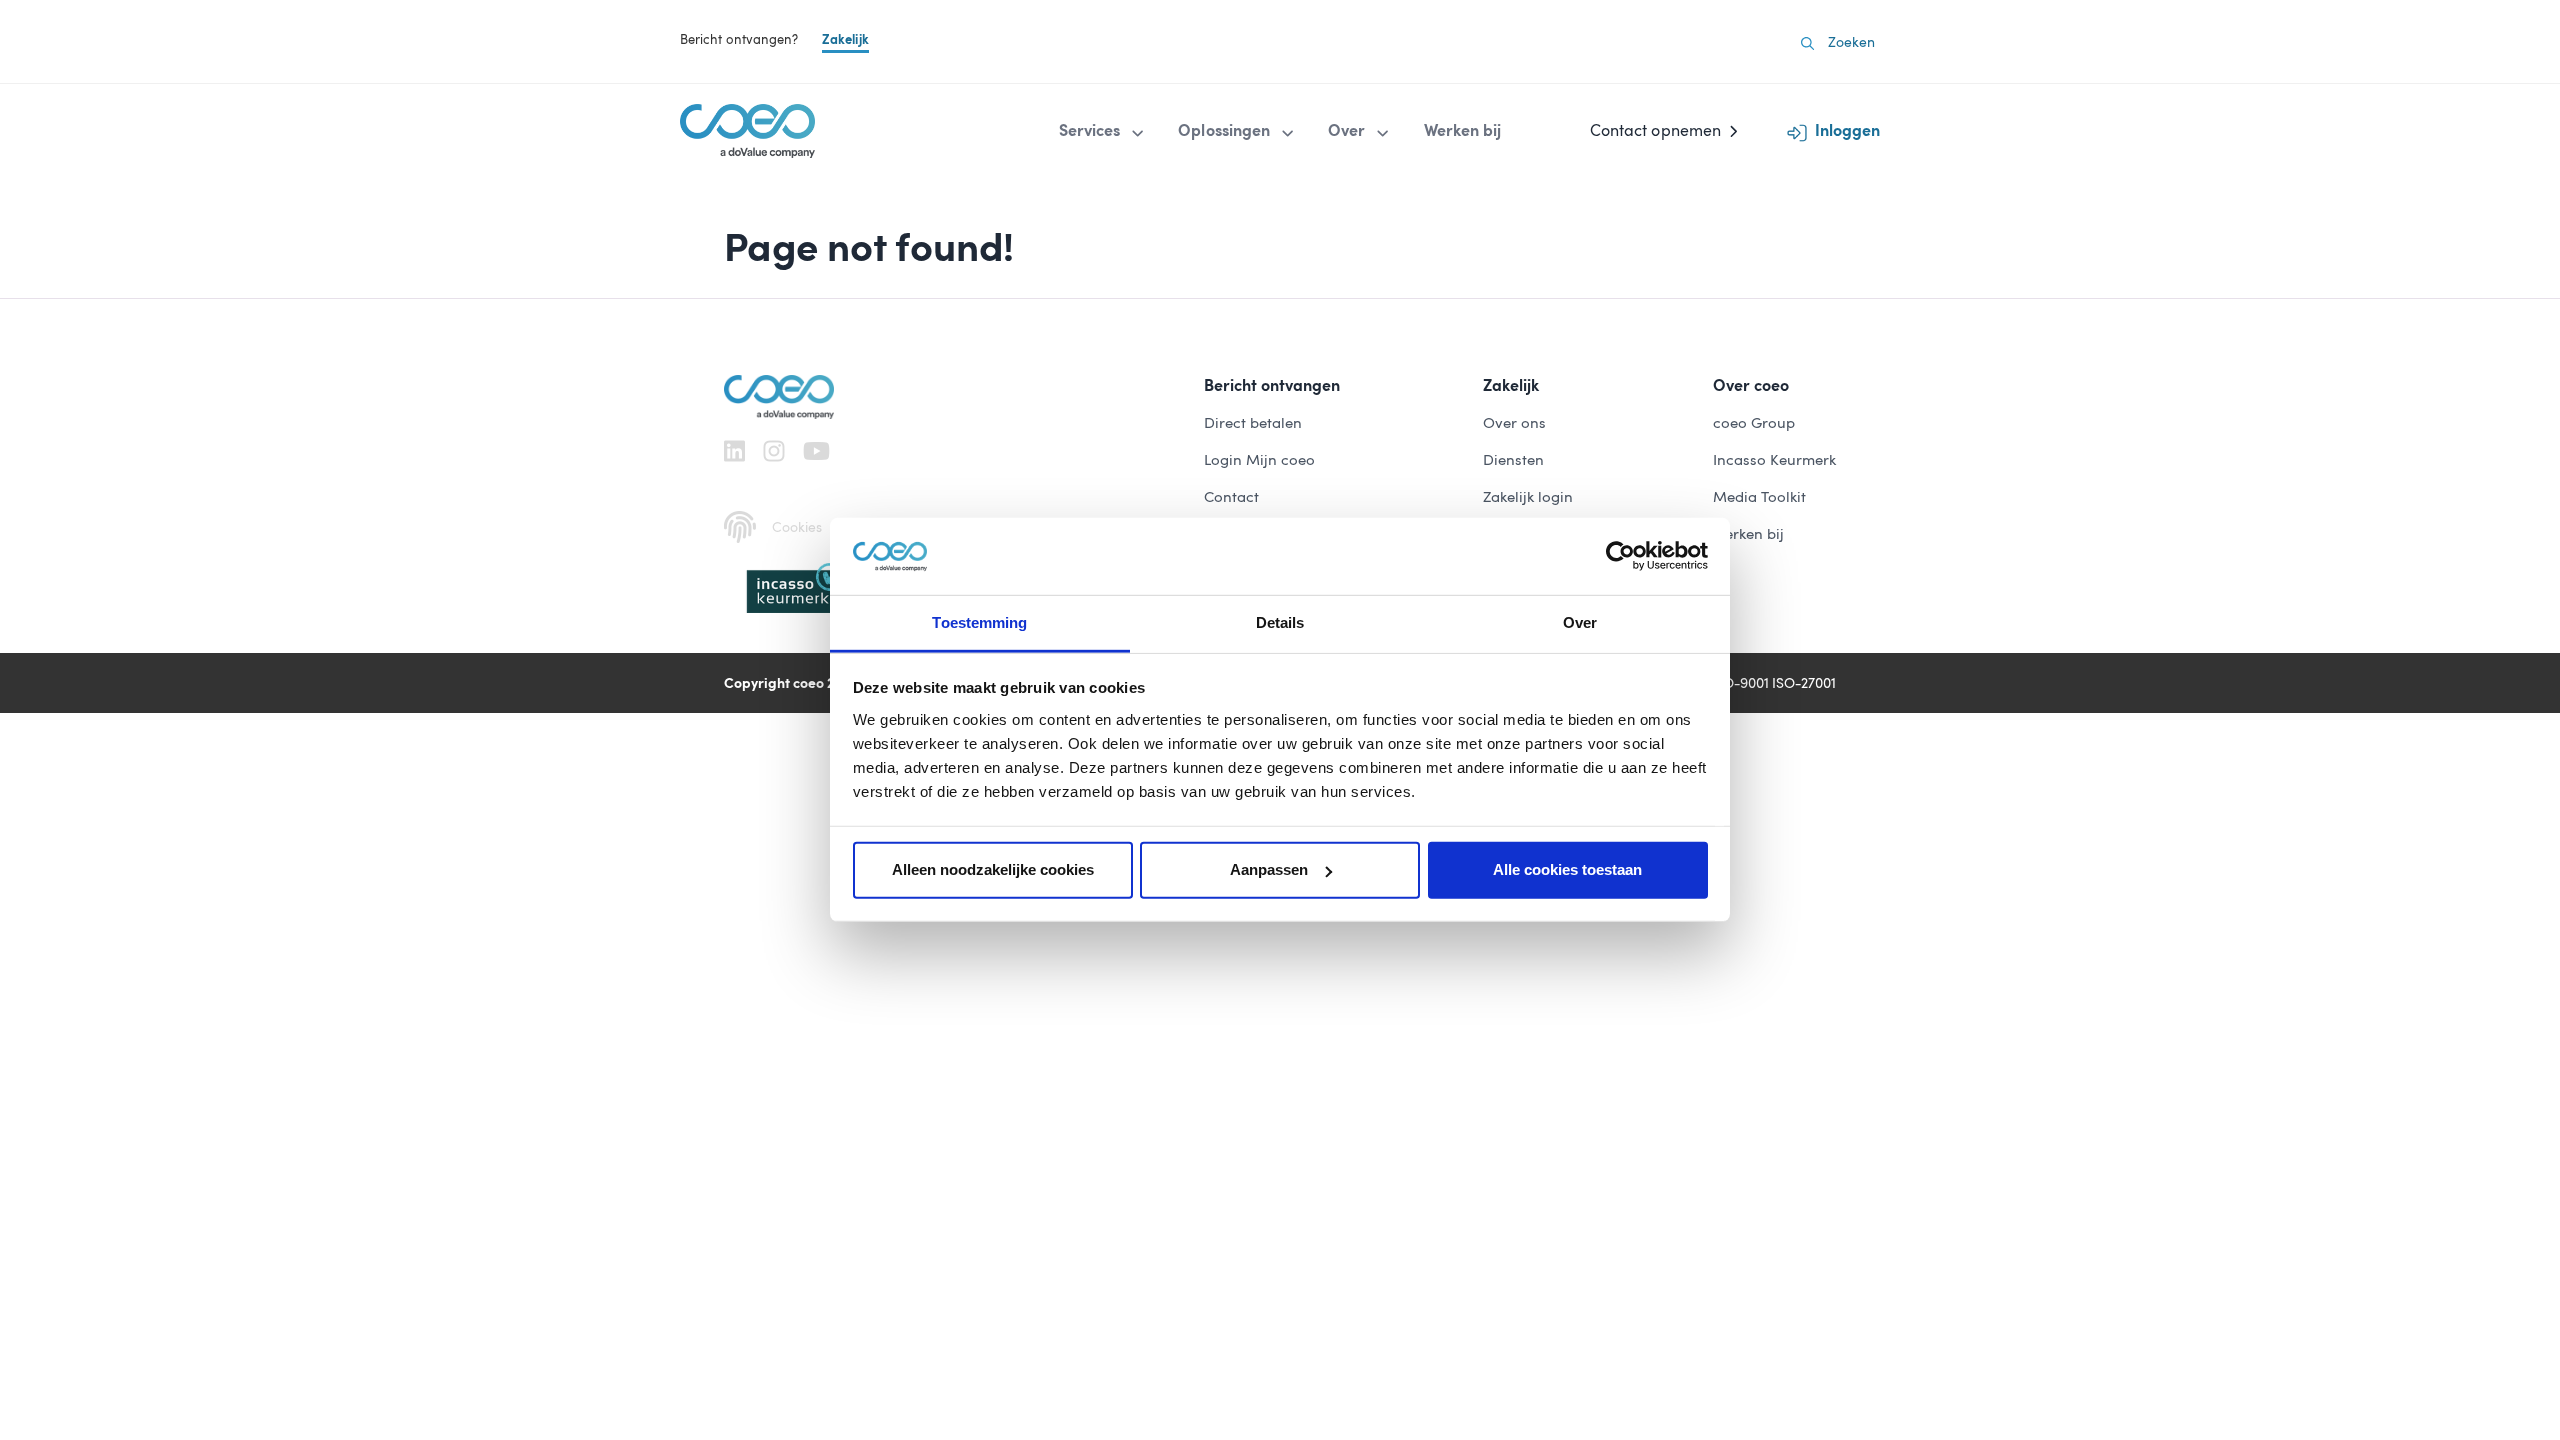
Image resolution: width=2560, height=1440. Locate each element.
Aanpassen (1269, 869)
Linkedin (734, 451)
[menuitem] (1103, 131)
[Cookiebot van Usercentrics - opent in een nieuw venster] (1620, 556)
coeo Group (1754, 423)
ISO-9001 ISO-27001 (1773, 683)
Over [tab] (1580, 622)
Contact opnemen (1655, 130)
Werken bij (1748, 534)
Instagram (774, 451)
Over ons (1514, 423)
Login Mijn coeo (1259, 460)
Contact (1231, 497)
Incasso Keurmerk (1774, 460)
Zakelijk (845, 39)
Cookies (797, 527)
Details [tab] (1280, 622)
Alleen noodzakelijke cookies (993, 869)
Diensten (1513, 460)
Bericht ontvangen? (739, 39)
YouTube (816, 451)
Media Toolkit (1759, 497)
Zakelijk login (1528, 497)
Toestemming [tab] (979, 622)
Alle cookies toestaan (1567, 869)
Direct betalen (1253, 423)
